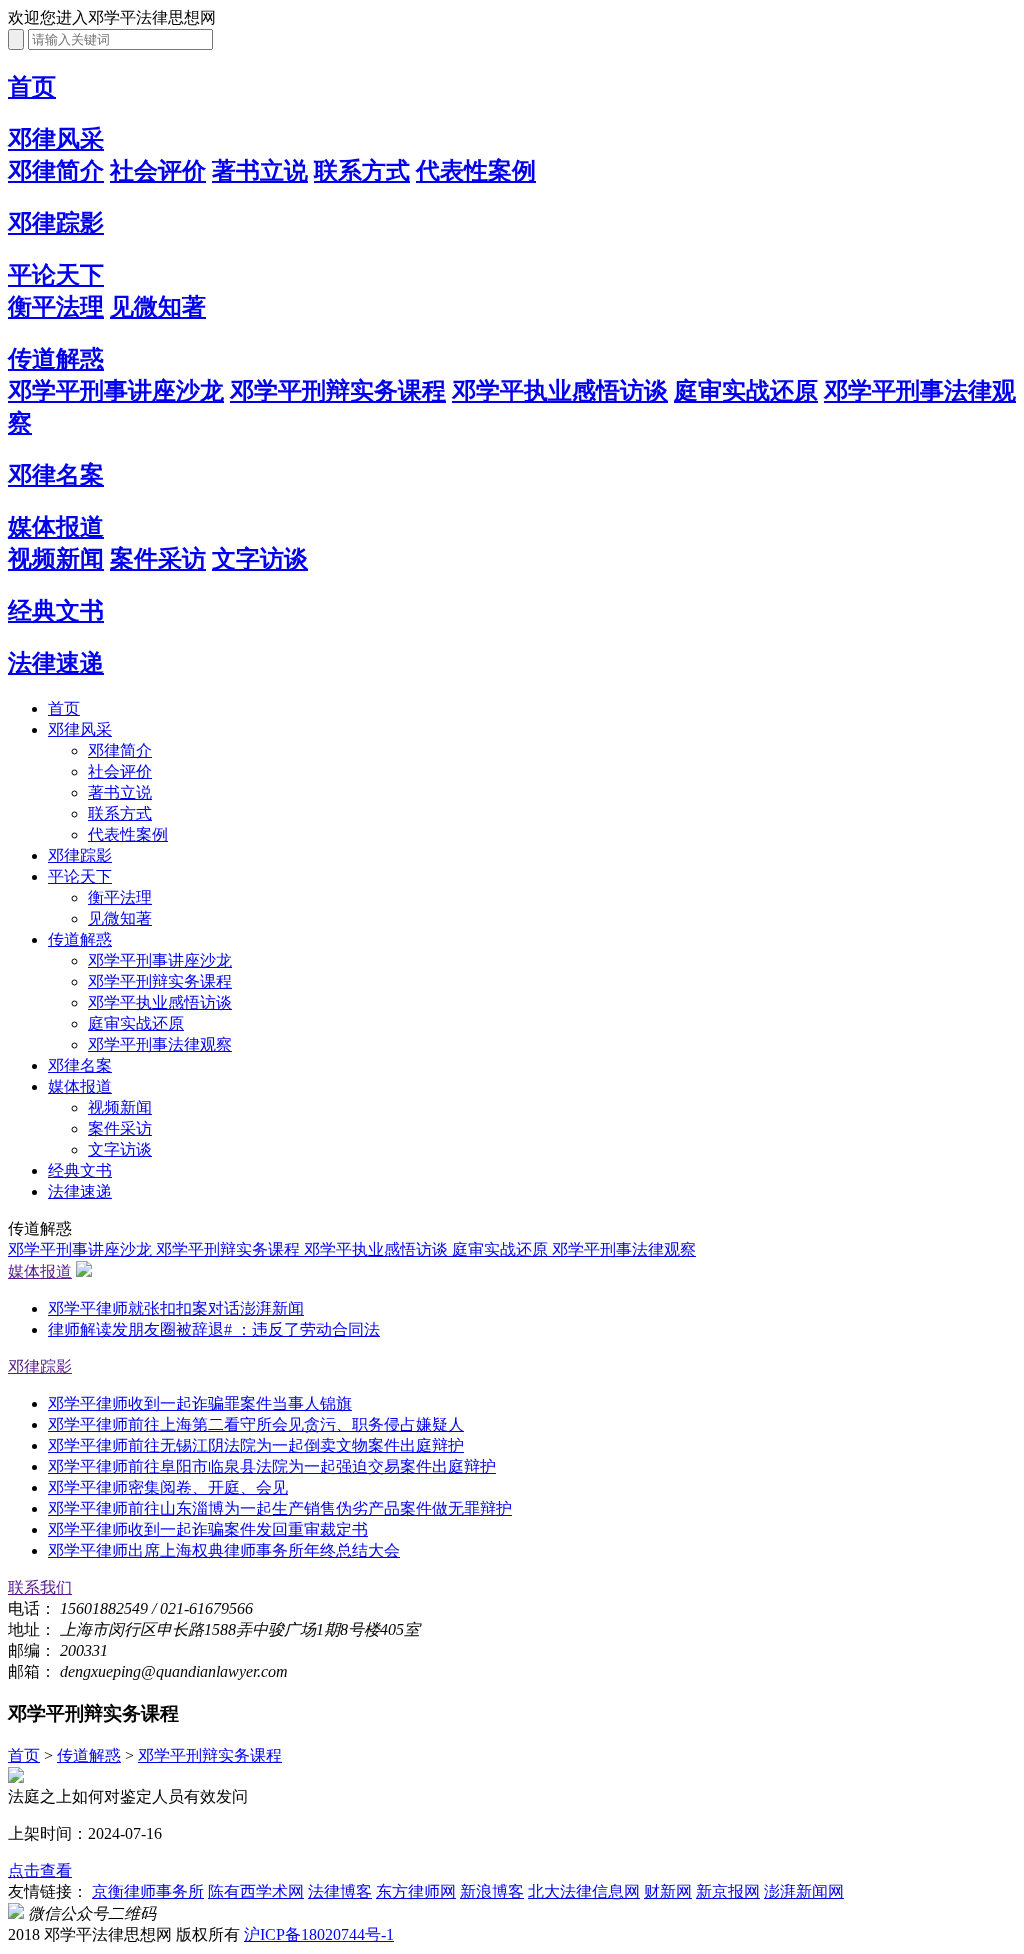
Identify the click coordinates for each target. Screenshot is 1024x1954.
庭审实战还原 (746, 391)
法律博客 (340, 1891)
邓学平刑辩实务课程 (338, 391)
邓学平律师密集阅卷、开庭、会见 (168, 1487)
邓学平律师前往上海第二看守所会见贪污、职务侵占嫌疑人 (256, 1424)
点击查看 (40, 1870)
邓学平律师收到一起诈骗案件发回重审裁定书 (208, 1529)
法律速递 (56, 663)
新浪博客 (492, 1891)
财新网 (668, 1891)
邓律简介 (56, 171)
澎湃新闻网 (804, 1891)
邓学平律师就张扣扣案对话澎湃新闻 (176, 1308)
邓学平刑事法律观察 (160, 1044)
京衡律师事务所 (148, 1891)
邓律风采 (56, 139)
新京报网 (728, 1891)
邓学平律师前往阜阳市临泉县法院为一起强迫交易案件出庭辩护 (272, 1466)
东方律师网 (416, 1891)
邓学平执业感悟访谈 (560, 391)
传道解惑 (56, 359)
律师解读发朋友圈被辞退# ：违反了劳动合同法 (214, 1329)
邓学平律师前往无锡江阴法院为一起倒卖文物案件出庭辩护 (256, 1445)
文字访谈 (260, 559)
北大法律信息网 (584, 1891)
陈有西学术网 (256, 1891)
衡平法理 (56, 307)
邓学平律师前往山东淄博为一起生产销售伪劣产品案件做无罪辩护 (280, 1508)
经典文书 (56, 611)
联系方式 (362, 171)
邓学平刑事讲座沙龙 (116, 391)
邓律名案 (56, 475)
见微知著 (158, 307)
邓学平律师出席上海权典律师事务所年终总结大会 (224, 1550)
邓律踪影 (56, 223)
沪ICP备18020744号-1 (319, 1934)
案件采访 (158, 559)
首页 (32, 87)
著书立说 (260, 171)
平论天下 (56, 275)
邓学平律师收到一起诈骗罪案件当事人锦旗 (200, 1403)
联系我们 (40, 1587)
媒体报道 (56, 527)
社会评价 (158, 171)
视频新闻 (56, 559)
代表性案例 (476, 171)
